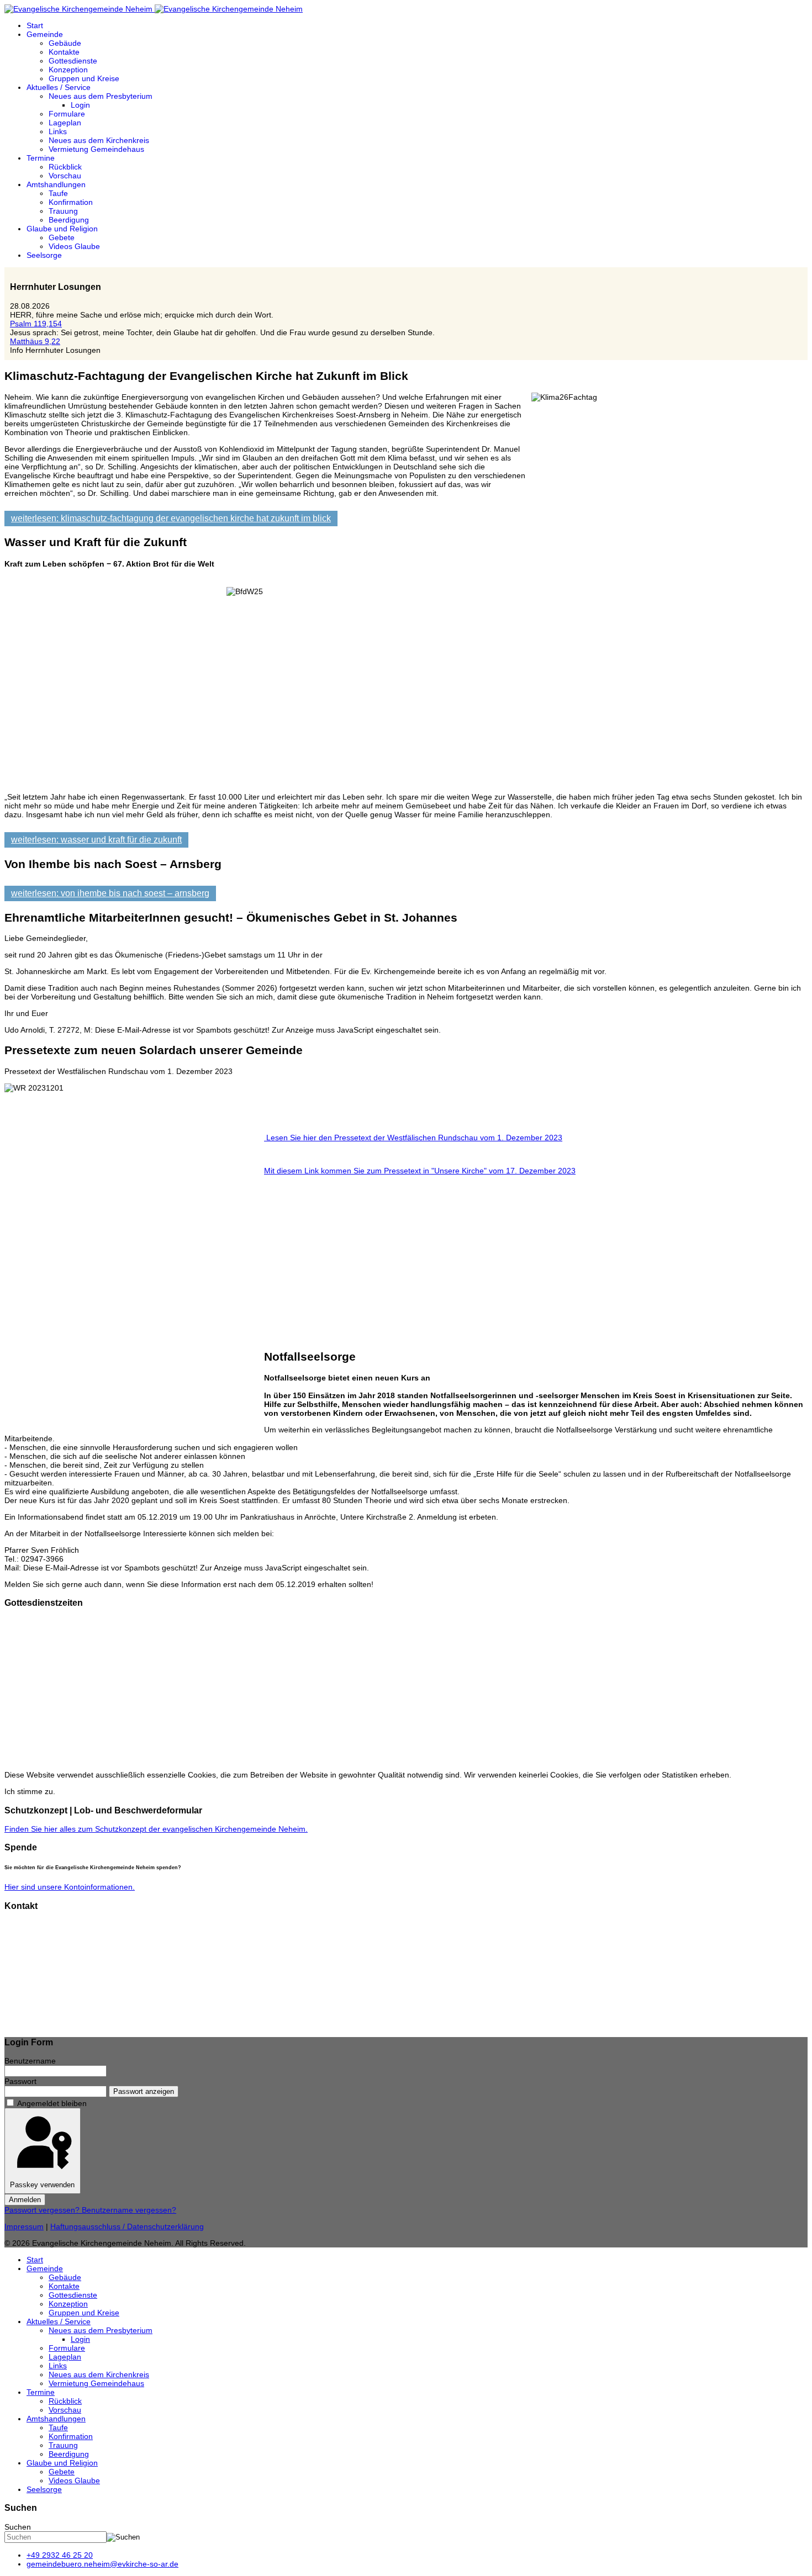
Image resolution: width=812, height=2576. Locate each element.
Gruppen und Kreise (84, 78)
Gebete (62, 237)
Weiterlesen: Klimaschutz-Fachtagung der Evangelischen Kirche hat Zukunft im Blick (171, 518)
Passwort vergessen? (43, 2210)
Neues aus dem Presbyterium (101, 96)
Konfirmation (71, 202)
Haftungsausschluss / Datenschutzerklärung (127, 2226)
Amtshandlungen (56, 184)
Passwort (20, 2081)
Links (58, 131)
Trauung (63, 211)
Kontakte (64, 52)
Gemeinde (45, 34)
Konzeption (68, 70)
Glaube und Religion (62, 229)
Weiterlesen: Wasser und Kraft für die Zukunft (96, 840)
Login (80, 105)
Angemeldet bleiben (52, 2103)
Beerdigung (69, 220)
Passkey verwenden (42, 2185)
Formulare (67, 114)
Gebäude (65, 43)
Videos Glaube (74, 246)
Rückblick (65, 167)
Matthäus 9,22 (35, 341)
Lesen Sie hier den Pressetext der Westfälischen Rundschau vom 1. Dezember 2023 (413, 1138)
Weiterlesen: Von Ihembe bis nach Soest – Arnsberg (110, 893)
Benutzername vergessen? (129, 2210)
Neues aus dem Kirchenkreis (99, 140)
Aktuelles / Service (59, 87)
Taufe (58, 193)
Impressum (24, 2226)
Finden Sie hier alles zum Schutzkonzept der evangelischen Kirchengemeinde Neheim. (156, 1829)
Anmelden (25, 2200)
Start (35, 25)
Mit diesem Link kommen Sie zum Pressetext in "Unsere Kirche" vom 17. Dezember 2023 (420, 1171)
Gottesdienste (73, 61)
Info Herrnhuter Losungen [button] (55, 350)
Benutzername (30, 2061)
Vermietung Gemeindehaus (96, 149)
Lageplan (65, 123)
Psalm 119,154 (36, 324)
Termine (41, 158)
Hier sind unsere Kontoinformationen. (70, 1887)
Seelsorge (44, 255)
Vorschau (65, 176)
